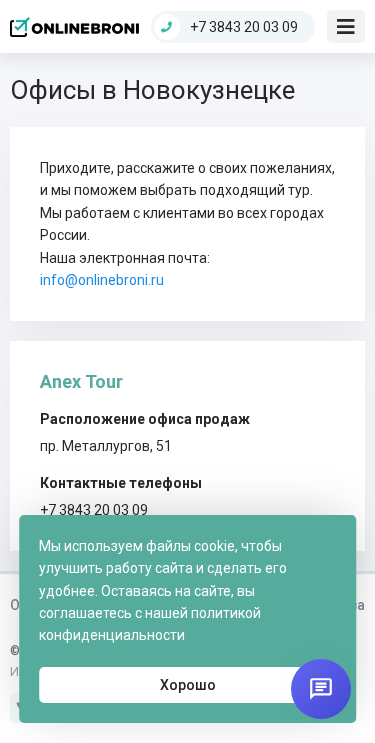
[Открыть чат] (321, 689)
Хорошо (188, 685)
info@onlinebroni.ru (102, 280)
